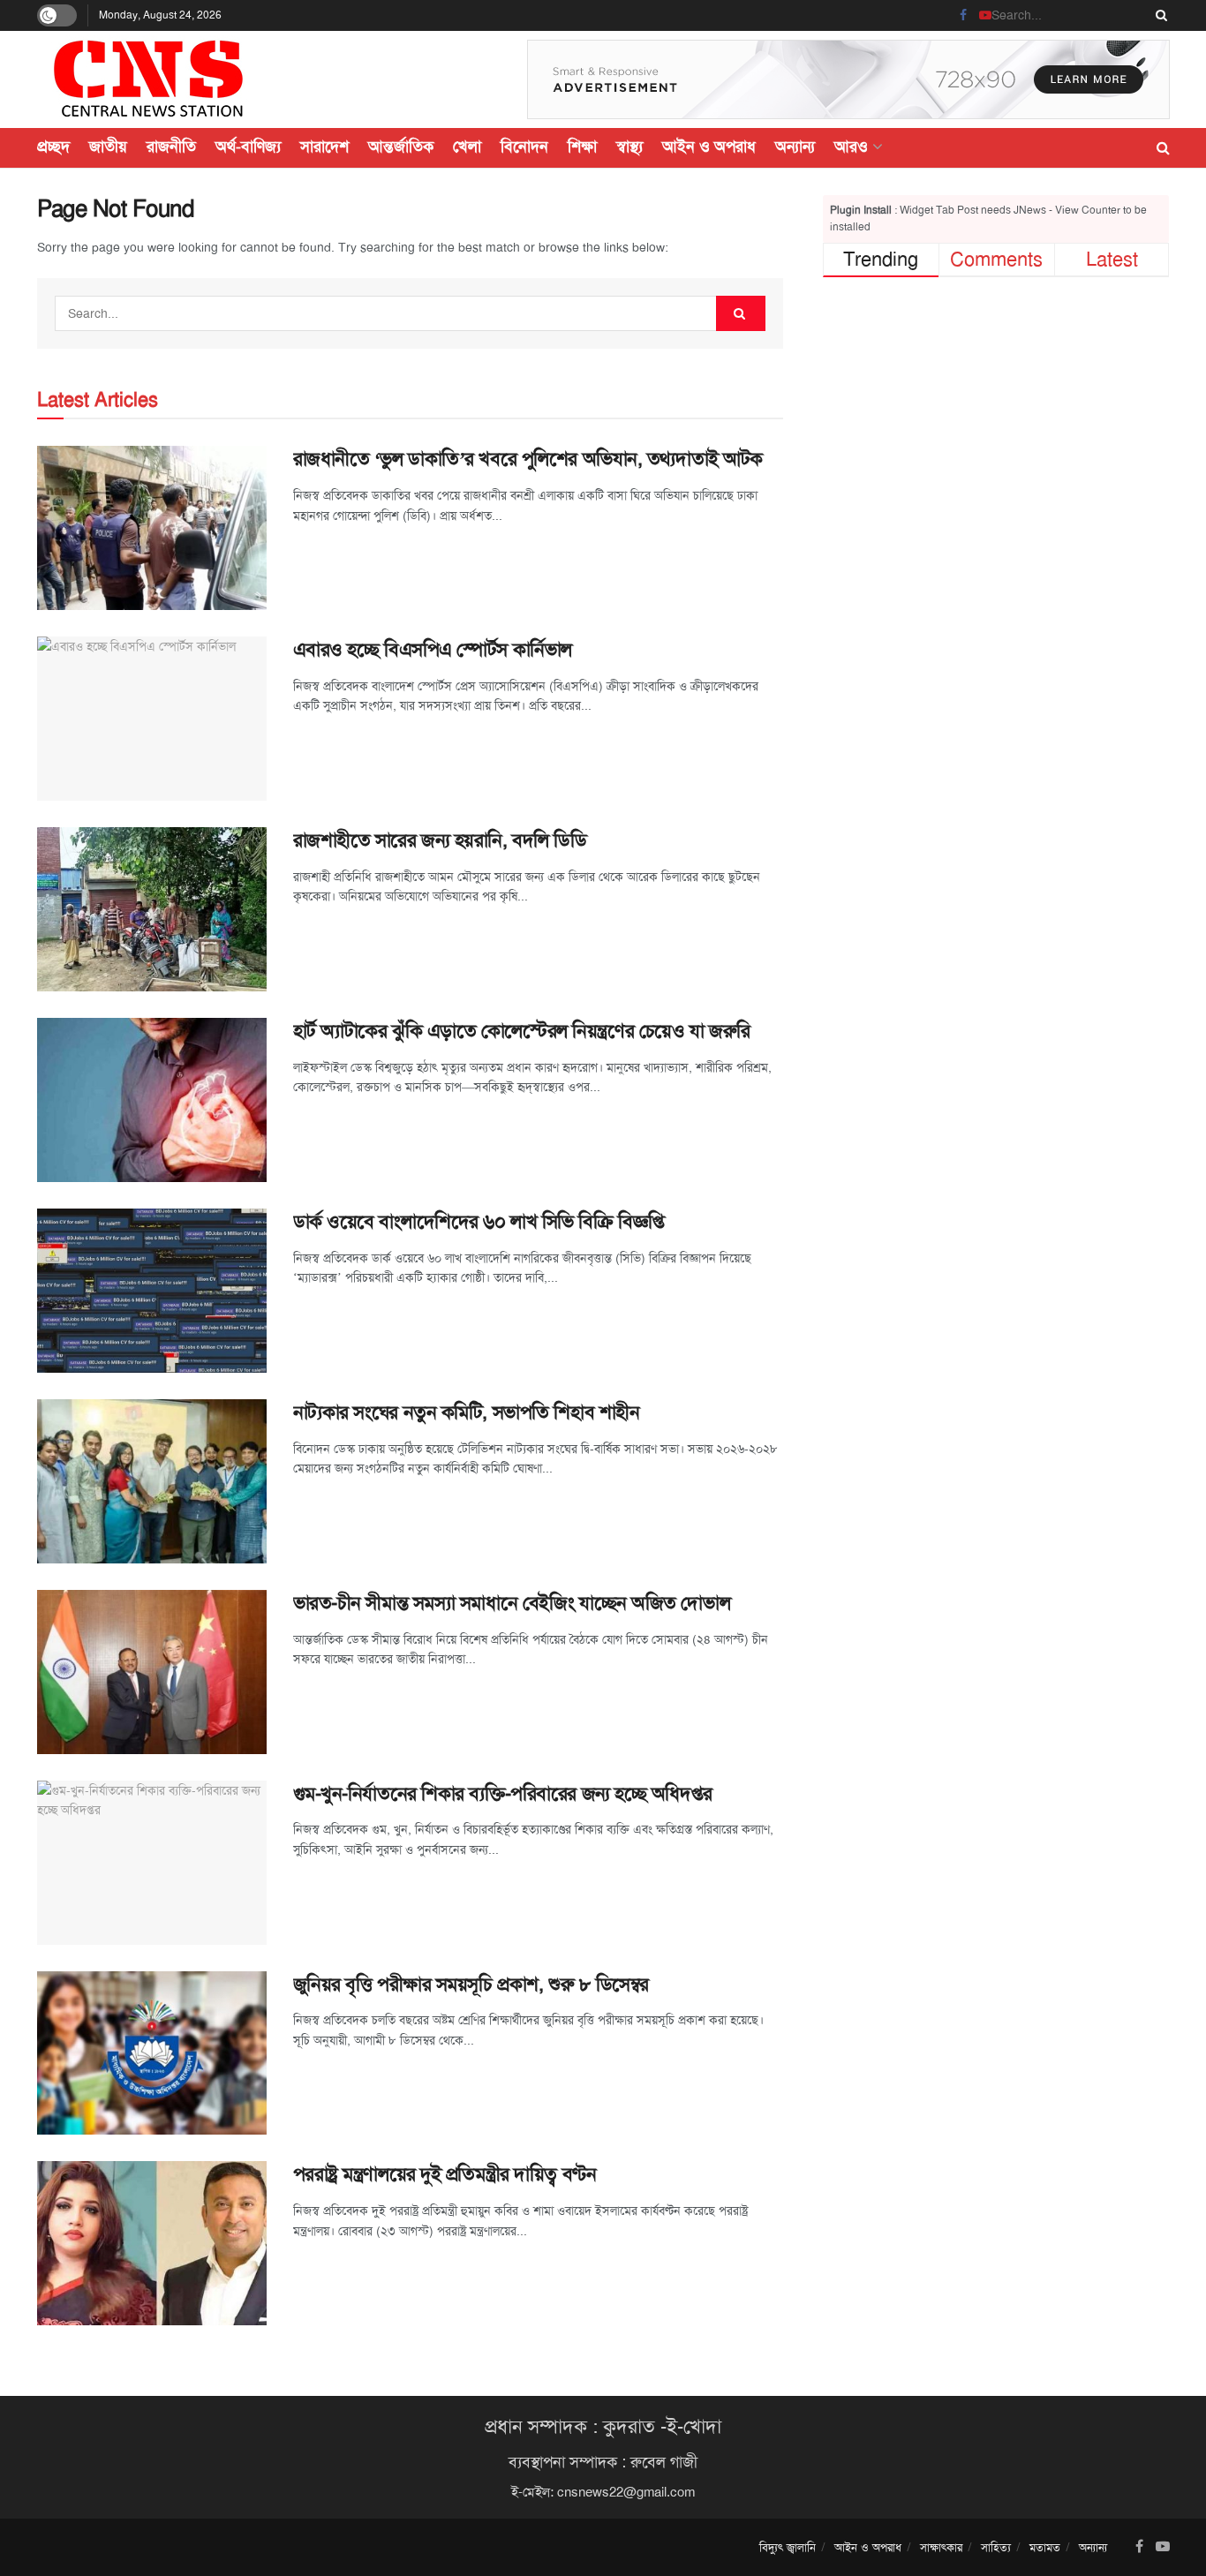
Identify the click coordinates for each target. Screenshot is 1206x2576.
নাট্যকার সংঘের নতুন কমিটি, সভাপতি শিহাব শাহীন (467, 1412)
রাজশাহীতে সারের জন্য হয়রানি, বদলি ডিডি (440, 840)
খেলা (467, 147)
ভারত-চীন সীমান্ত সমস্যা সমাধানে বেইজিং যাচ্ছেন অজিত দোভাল (512, 1603)
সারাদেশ (324, 147)
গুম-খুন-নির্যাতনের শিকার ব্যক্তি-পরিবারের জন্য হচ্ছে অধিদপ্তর (503, 1794)
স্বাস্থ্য (629, 147)
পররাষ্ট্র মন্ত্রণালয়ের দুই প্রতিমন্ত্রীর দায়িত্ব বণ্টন (445, 2174)
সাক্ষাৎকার (941, 2547)
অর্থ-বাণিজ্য (248, 147)
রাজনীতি (171, 147)
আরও (851, 147)
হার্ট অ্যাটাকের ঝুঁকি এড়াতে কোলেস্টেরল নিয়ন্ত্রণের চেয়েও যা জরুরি (522, 1031)
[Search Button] (1158, 15)
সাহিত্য (996, 2547)
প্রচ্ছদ (53, 147)
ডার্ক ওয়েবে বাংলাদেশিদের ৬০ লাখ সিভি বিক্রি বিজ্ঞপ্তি (479, 1222)
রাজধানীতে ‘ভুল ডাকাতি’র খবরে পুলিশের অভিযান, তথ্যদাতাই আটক (528, 459)
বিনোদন (524, 147)
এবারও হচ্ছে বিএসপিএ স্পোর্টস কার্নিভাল (433, 650)
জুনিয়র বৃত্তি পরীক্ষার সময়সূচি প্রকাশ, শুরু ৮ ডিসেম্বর (471, 1985)
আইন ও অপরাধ (709, 147)
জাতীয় (108, 147)
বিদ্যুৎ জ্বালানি (788, 2547)
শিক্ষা (582, 147)
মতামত (1045, 2547)
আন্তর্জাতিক (401, 147)
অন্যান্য (795, 147)
